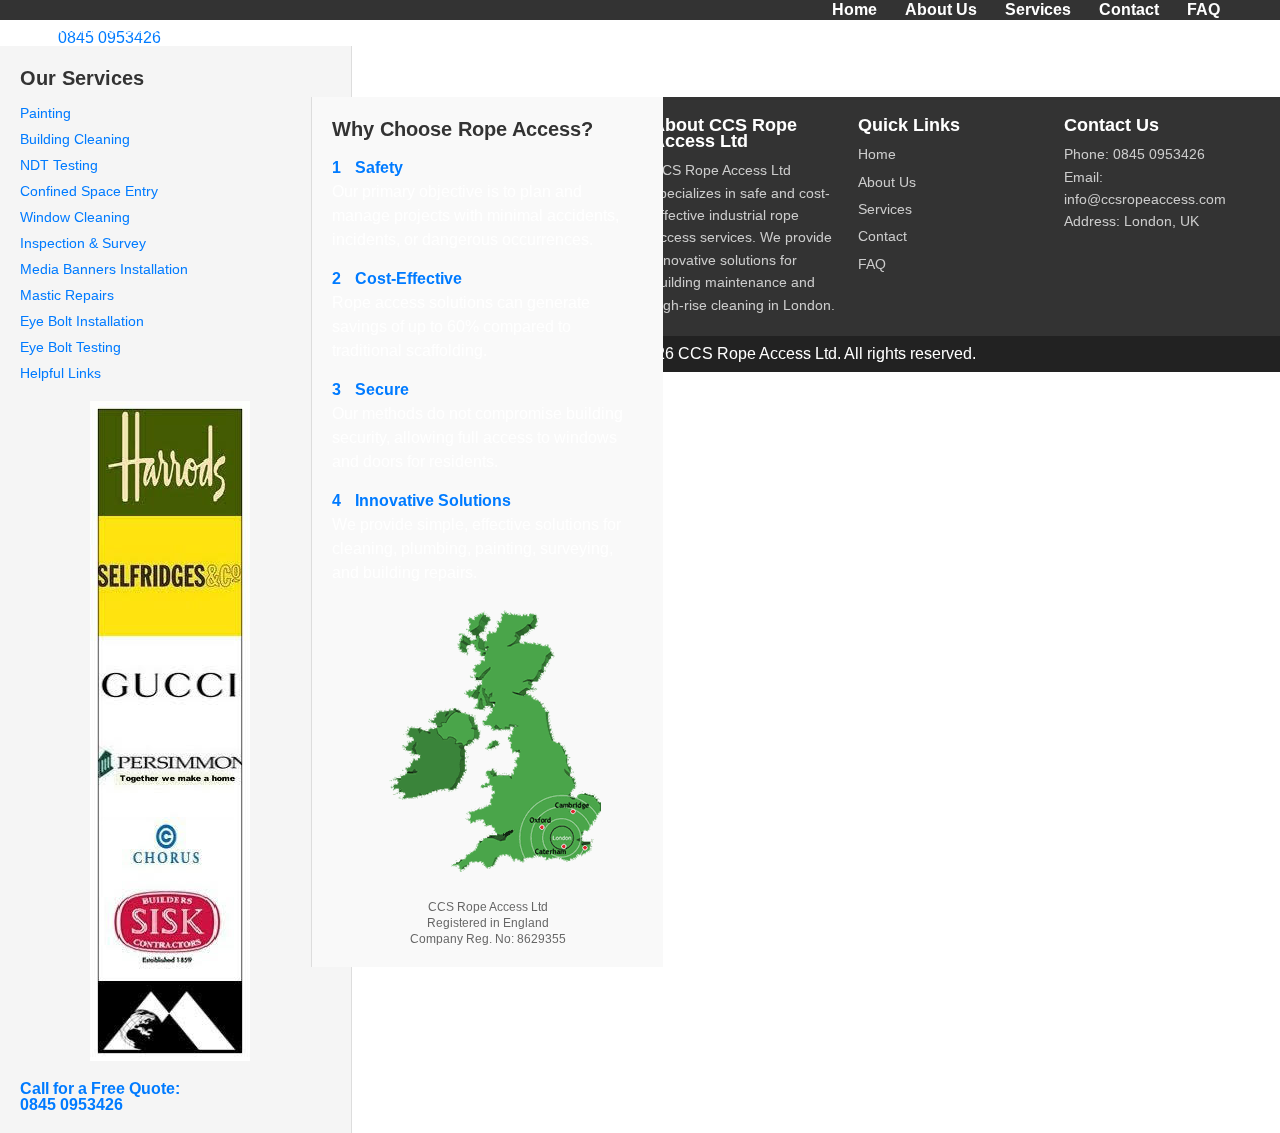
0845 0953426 (109, 37)
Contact (1129, 9)
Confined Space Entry (89, 191)
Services (1038, 9)
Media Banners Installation (104, 269)
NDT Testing (59, 165)
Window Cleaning (75, 217)
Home (854, 9)
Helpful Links (60, 373)
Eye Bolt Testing (70, 347)
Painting (45, 113)
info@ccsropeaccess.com (1145, 199)
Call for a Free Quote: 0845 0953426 (100, 1096)
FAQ (1203, 9)
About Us (941, 9)
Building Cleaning (75, 139)
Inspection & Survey (83, 243)
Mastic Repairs (67, 295)
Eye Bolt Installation (82, 321)
